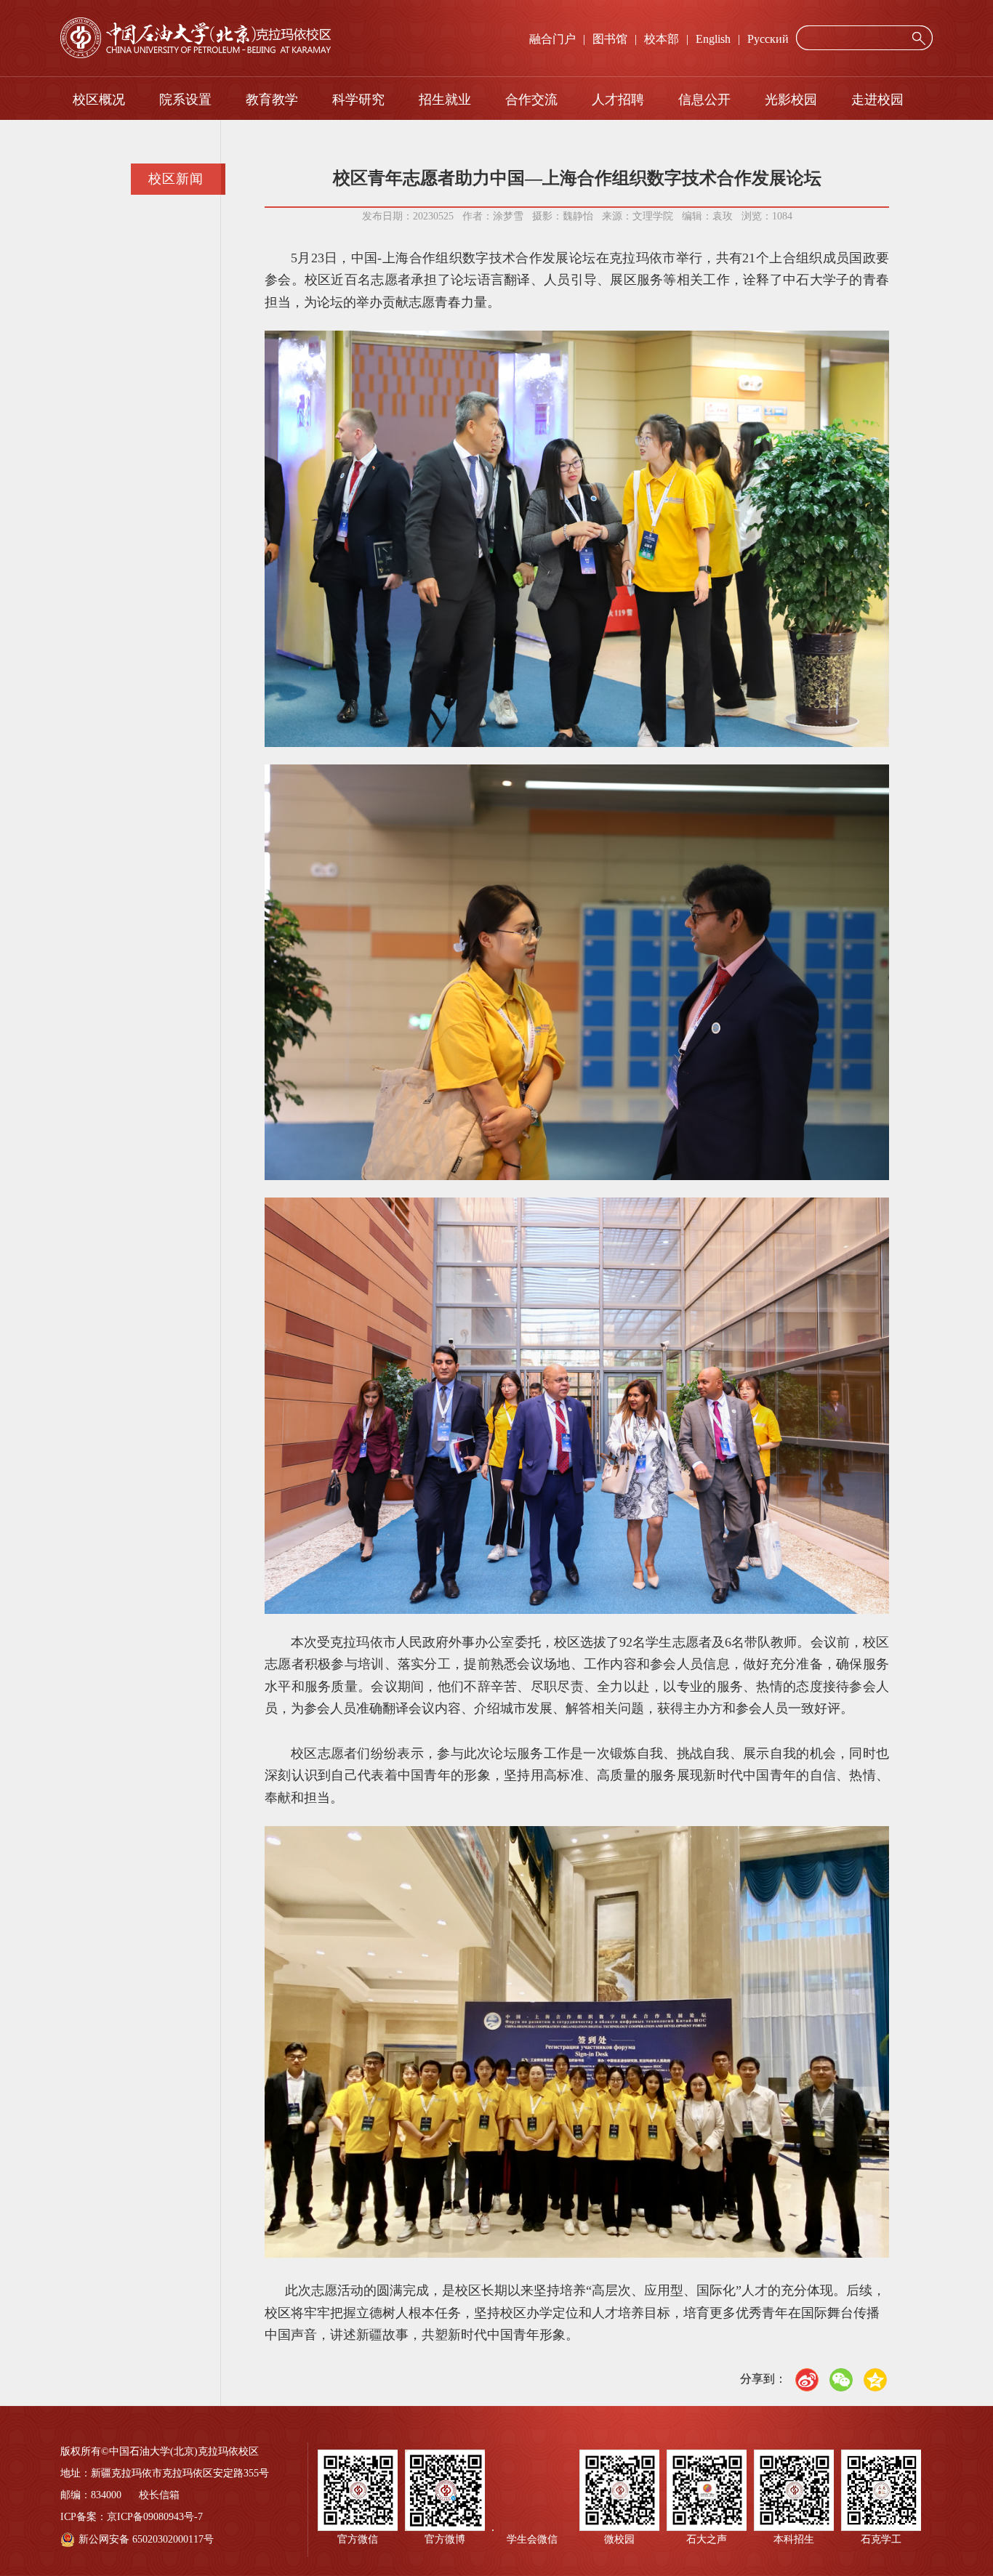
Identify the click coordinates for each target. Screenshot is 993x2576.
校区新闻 (176, 179)
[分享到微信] (841, 2380)
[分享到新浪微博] (807, 2380)
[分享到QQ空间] (875, 2380)
